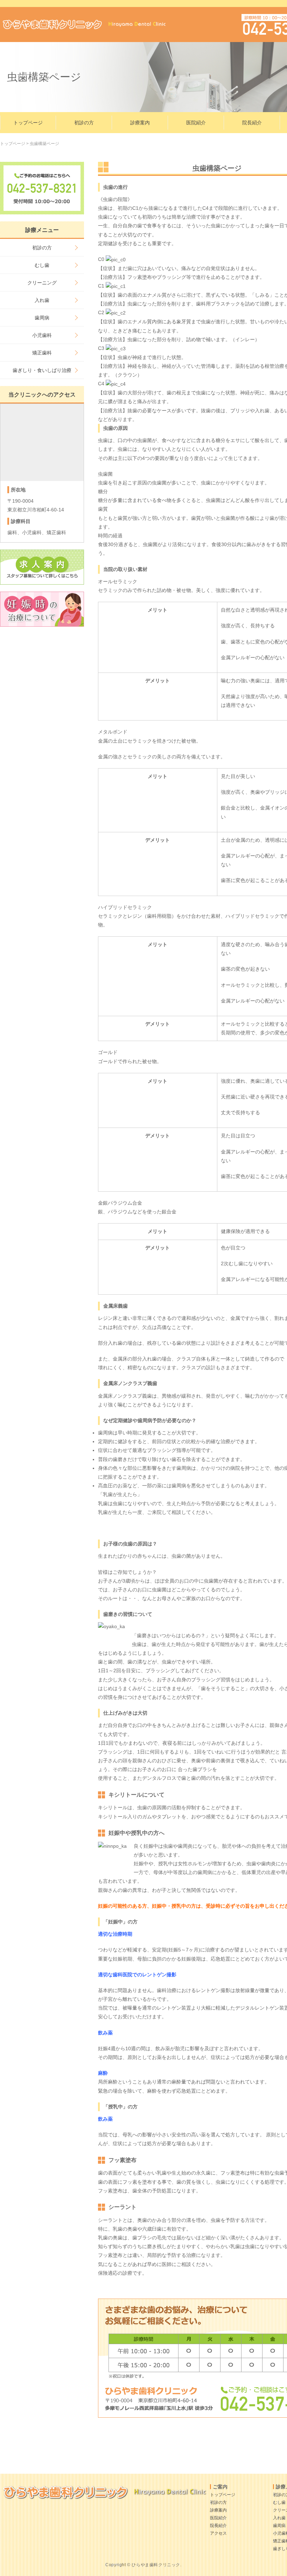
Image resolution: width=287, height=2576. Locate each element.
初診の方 (84, 123)
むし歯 (42, 265)
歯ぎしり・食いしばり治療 (42, 370)
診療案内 (140, 123)
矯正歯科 (42, 353)
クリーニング (42, 283)
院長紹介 (252, 123)
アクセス (218, 2533)
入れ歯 (42, 300)
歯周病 (42, 318)
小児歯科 (42, 335)
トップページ (28, 123)
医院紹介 (196, 123)
